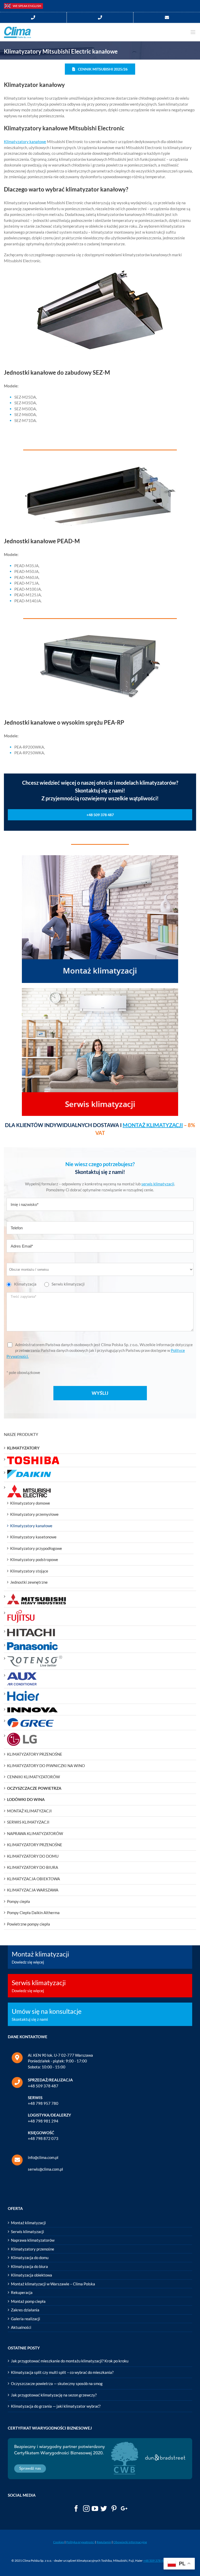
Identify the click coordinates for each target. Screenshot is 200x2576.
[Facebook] (76, 2508)
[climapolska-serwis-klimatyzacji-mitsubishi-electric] (100, 991)
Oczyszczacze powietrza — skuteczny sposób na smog (57, 2383)
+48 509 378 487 (43, 2086)
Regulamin (104, 2542)
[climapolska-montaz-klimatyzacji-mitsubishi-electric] (100, 858)
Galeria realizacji (26, 2319)
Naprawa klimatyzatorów (33, 2240)
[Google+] (124, 2508)
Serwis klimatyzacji (27, 2232)
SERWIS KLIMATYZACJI (28, 1822)
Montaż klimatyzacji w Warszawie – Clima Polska (53, 2284)
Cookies (59, 2542)
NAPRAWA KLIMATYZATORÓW (35, 1833)
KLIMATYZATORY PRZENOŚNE (35, 1754)
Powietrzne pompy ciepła (29, 1924)
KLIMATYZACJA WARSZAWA (33, 1890)
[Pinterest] (114, 2508)
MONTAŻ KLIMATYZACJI (153, 1125)
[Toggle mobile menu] (193, 32)
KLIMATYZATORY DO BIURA (33, 1867)
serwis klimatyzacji (158, 1184)
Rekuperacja (22, 2292)
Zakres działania (25, 2310)
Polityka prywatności (80, 2542)
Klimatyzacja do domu (30, 2258)
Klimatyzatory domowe (30, 1503)
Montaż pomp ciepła (28, 2301)
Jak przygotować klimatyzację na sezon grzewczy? (54, 2395)
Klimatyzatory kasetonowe (33, 1537)
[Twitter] (104, 2508)
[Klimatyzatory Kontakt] (167, 18)
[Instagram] (86, 2508)
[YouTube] (95, 2508)
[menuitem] (33, 18)
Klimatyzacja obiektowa (32, 2275)
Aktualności (21, 2327)
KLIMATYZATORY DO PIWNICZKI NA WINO (46, 1766)
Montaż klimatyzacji (28, 2223)
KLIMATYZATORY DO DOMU (33, 1856)
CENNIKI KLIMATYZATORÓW (33, 1777)
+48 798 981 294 (43, 2121)
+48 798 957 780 (43, 2103)
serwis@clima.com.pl (45, 2169)
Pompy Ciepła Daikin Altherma (33, 1913)
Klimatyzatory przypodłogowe (36, 1548)
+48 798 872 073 (43, 2138)
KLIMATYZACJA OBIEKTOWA (33, 1879)
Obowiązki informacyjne (130, 2542)
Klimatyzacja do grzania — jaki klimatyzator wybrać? (56, 2406)
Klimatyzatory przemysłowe (34, 1514)
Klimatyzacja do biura (29, 2266)
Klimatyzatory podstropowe (34, 1559)
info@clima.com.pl (43, 2157)
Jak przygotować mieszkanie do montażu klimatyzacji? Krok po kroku (70, 2361)
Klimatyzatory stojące (29, 1571)
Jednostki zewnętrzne (29, 1582)
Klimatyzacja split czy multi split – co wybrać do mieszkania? (62, 2372)
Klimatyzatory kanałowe (25, 142)
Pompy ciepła (18, 1901)
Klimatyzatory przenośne (33, 2249)
